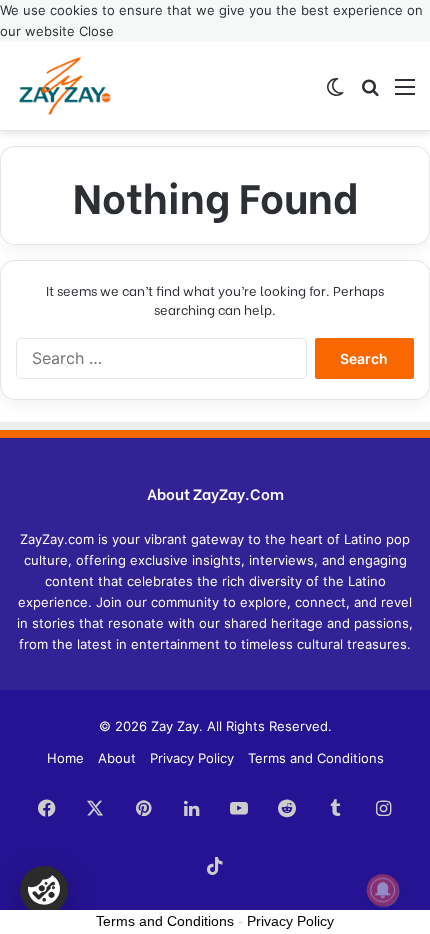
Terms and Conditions (316, 758)
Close (96, 31)
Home (65, 758)
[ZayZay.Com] (65, 86)
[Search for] (370, 93)
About (117, 758)
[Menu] (405, 93)
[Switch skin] (335, 93)
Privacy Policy (192, 758)
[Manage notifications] (383, 890)
